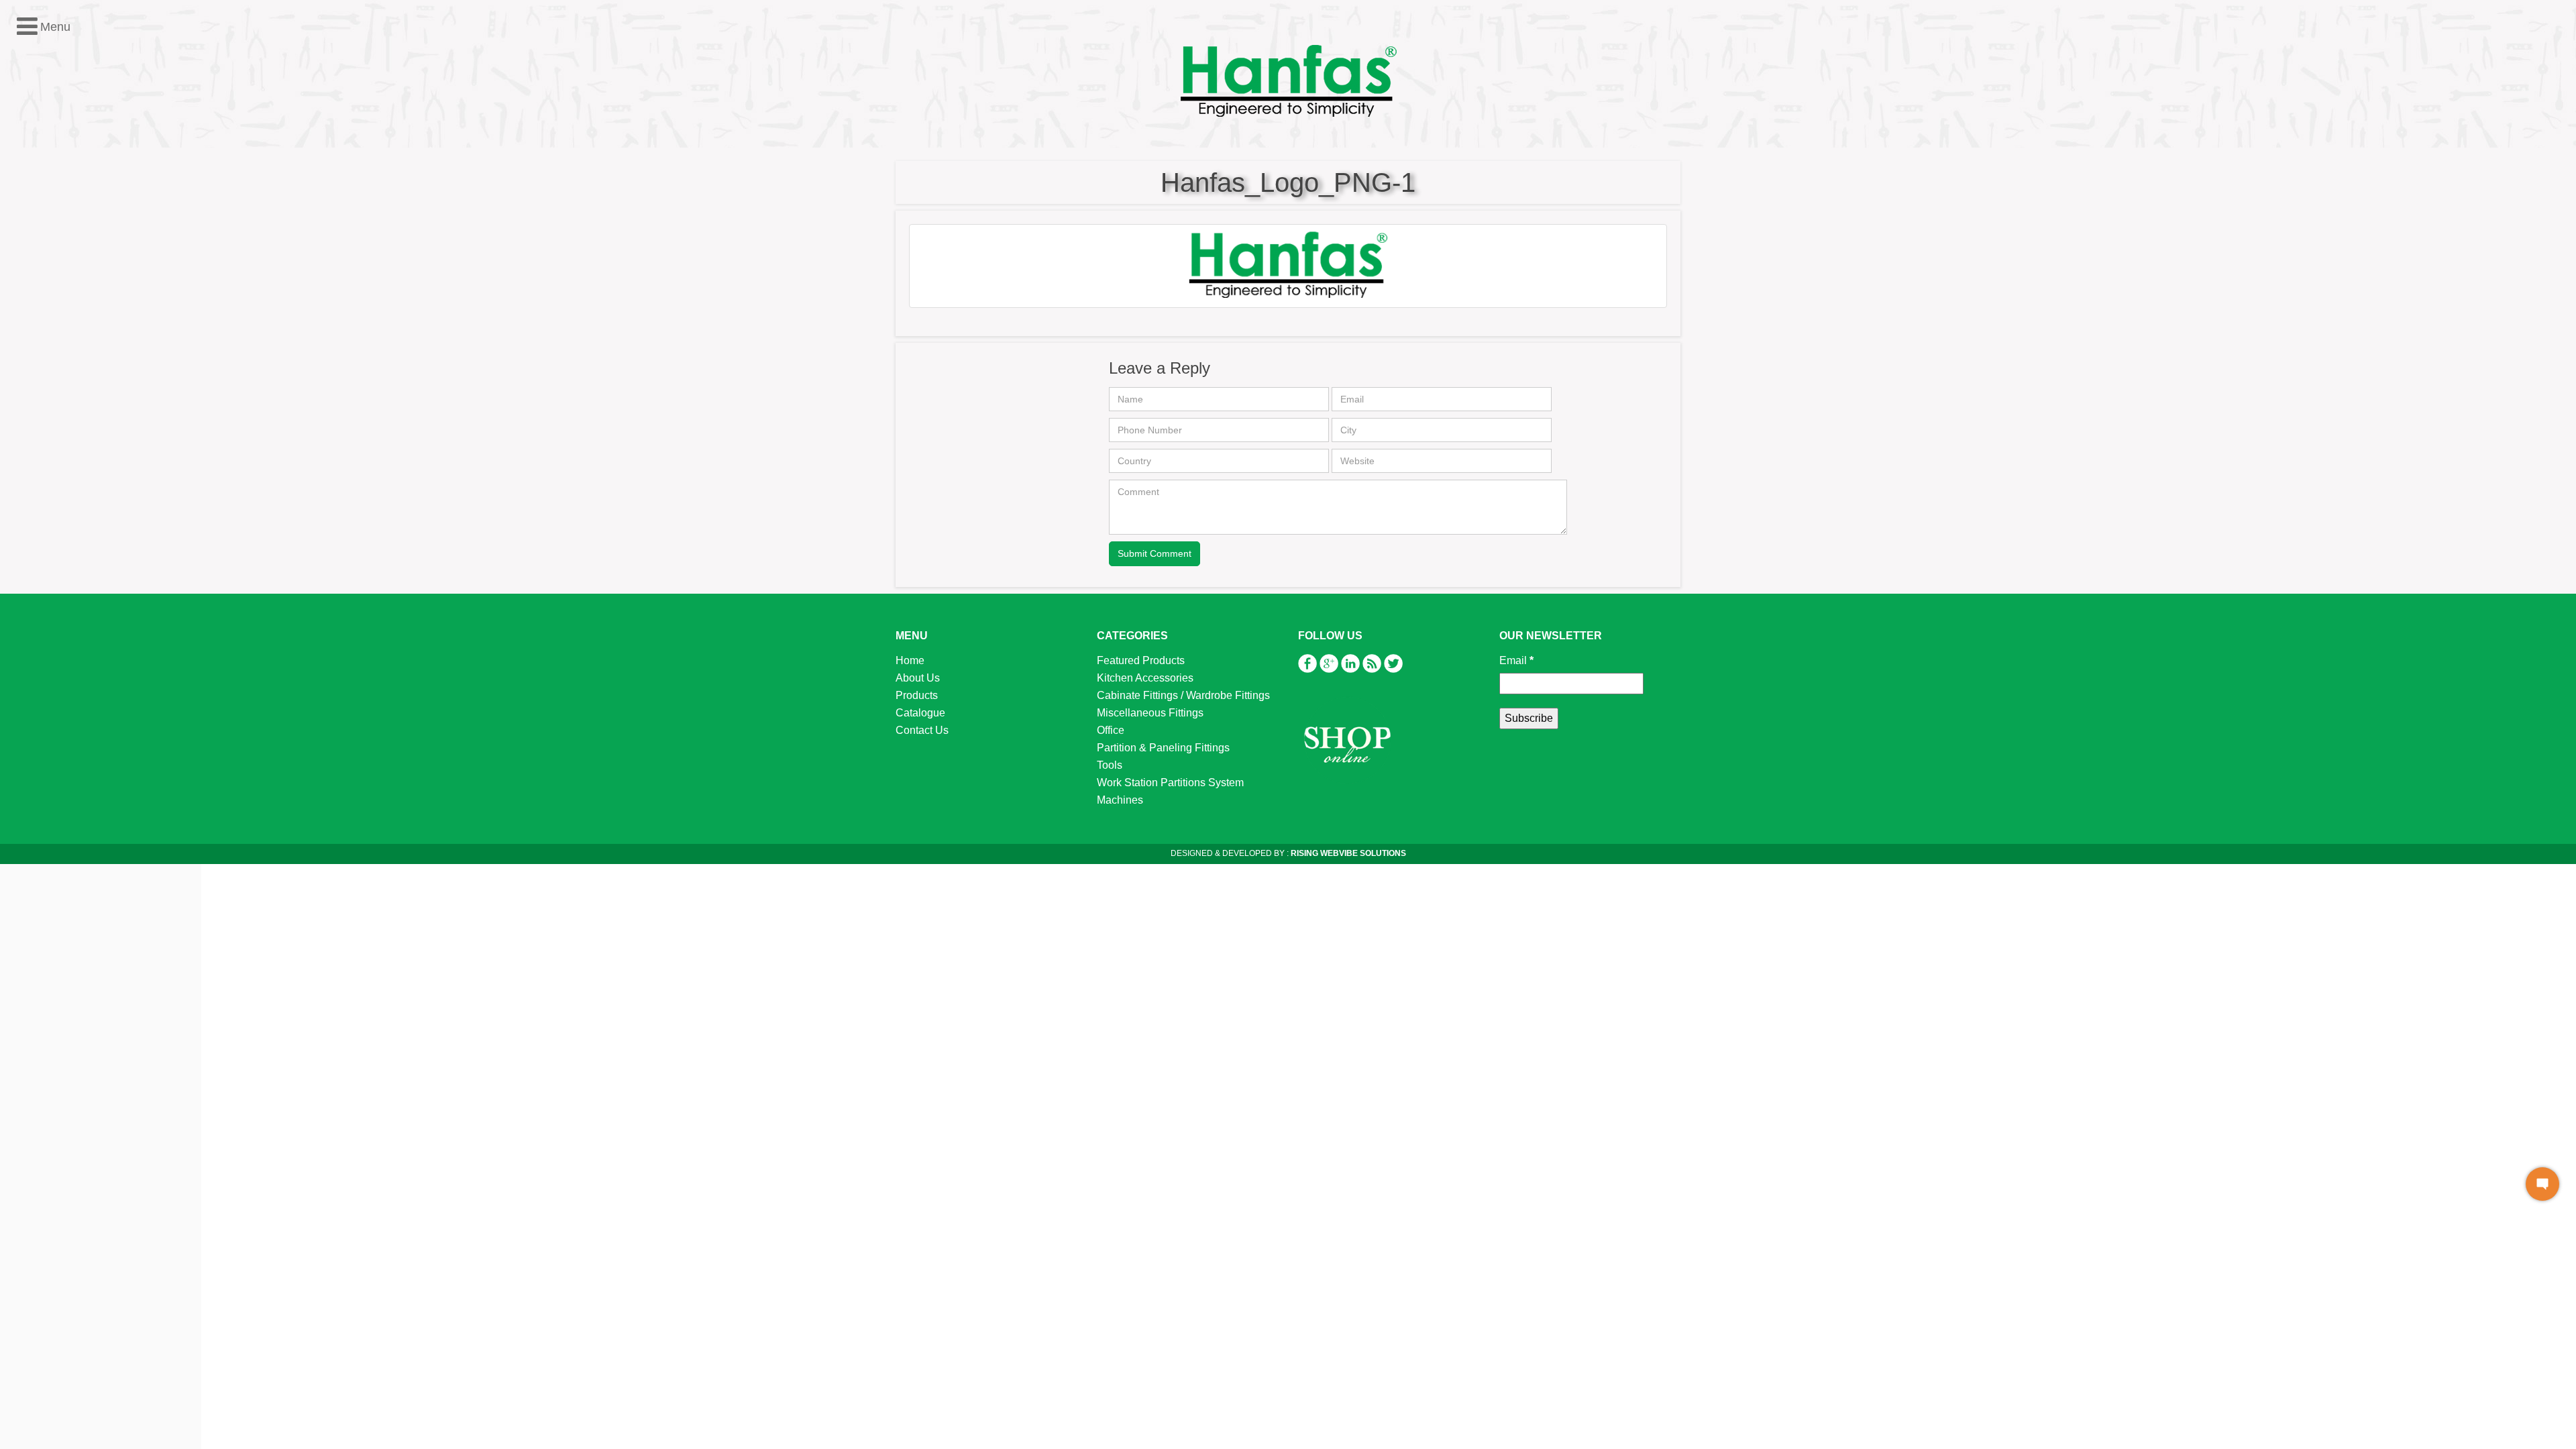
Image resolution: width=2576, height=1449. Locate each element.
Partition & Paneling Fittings (89, 310)
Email (1516, 660)
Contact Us (922, 730)
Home (910, 660)
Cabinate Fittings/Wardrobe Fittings (106, 257)
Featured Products (66, 222)
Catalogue (920, 713)
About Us (918, 678)
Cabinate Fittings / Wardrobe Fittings (1183, 695)
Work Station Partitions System (96, 344)
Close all (79, 205)
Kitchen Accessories (70, 240)
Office (36, 292)
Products (917, 695)
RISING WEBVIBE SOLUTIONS (1347, 853)
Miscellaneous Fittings (75, 275)
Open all (30, 205)
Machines (45, 362)
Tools (35, 327)
